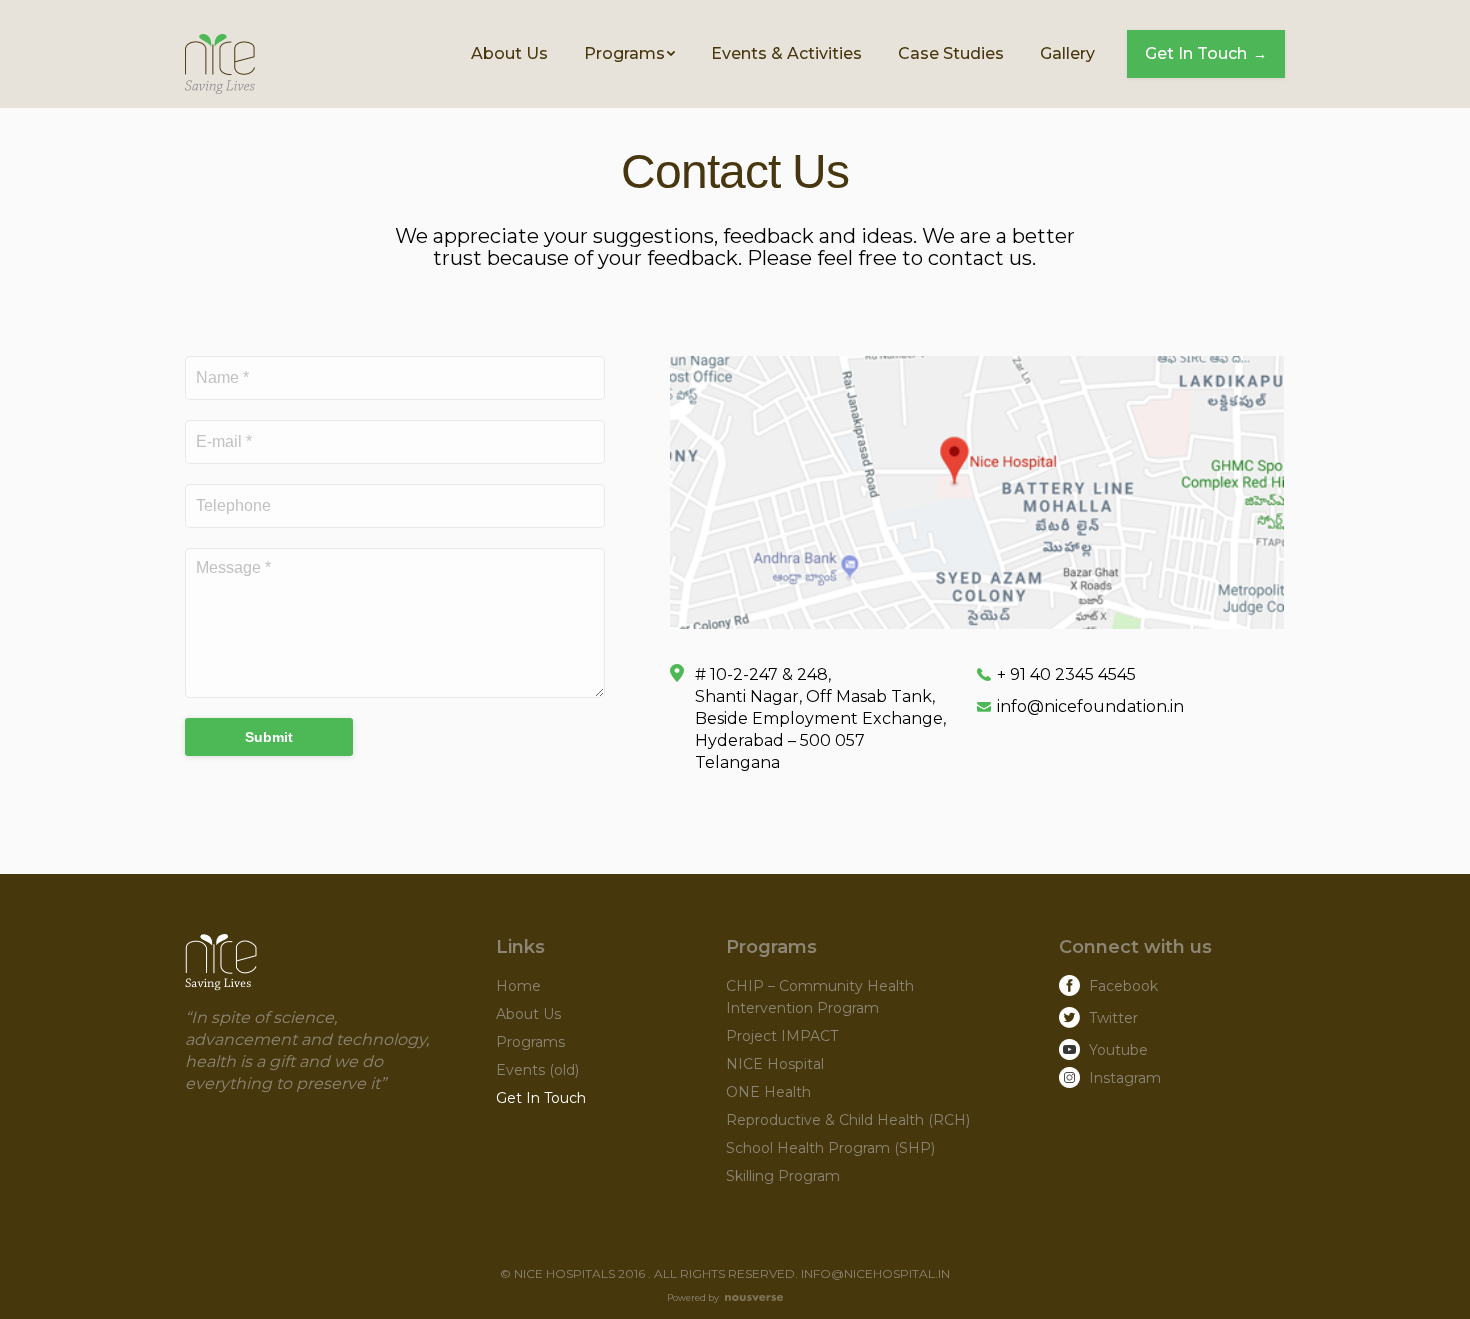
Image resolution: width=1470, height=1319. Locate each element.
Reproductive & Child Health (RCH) (848, 1120)
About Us (528, 1014)
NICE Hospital (775, 1064)
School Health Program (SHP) (830, 1148)
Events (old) (537, 1070)
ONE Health (768, 1092)
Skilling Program (783, 1176)
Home (518, 986)
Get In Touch (541, 1098)
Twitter (1113, 1018)
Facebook (1123, 986)
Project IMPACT (782, 1036)
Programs (530, 1042)
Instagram (1125, 1078)
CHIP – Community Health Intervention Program (820, 997)
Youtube (1118, 1050)
